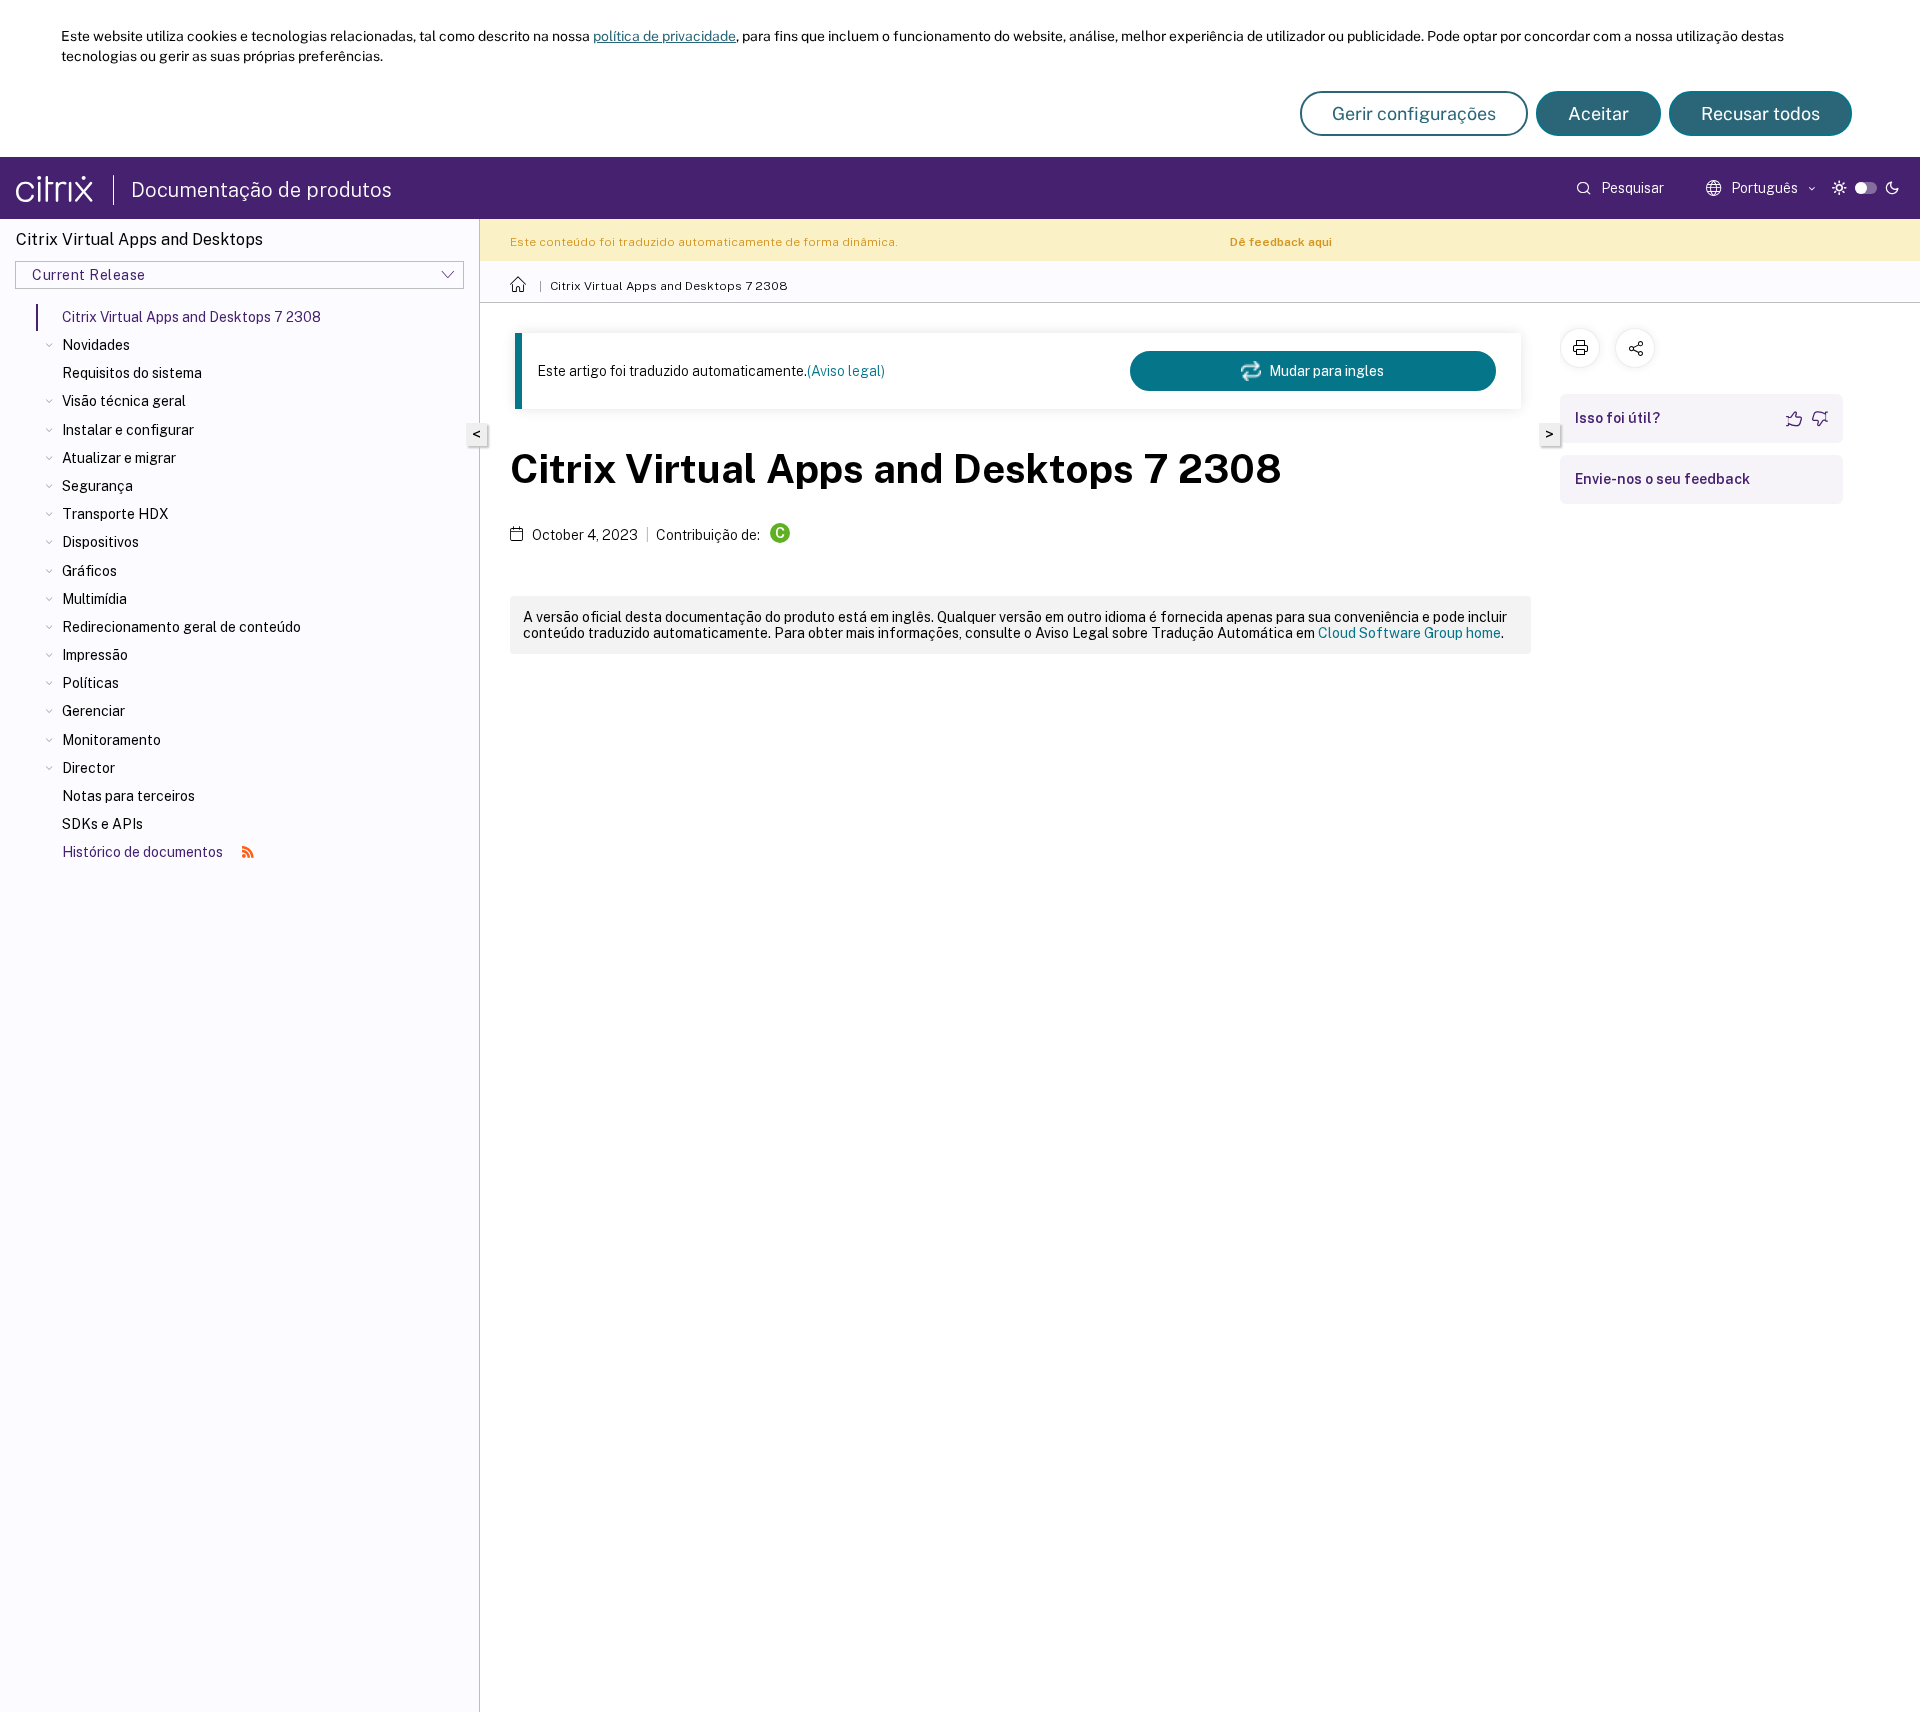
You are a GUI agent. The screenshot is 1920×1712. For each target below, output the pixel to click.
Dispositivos (100, 542)
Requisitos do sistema (132, 373)
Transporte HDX (115, 514)
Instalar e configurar (128, 430)
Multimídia (94, 599)
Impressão (95, 655)
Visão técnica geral (124, 401)
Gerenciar (93, 711)
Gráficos (89, 571)
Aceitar (1598, 113)
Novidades (96, 345)
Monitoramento (111, 740)
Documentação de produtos (261, 190)
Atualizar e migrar (119, 458)
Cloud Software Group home (1409, 633)
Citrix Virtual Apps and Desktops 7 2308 (669, 286)
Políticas (90, 683)
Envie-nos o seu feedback (1662, 479)
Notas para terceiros (128, 796)
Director (88, 768)
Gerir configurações (1414, 113)
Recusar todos (1760, 113)
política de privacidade (664, 36)
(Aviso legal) (846, 371)
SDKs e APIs (102, 824)
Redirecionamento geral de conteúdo (181, 627)
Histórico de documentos (144, 852)
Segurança (97, 486)
